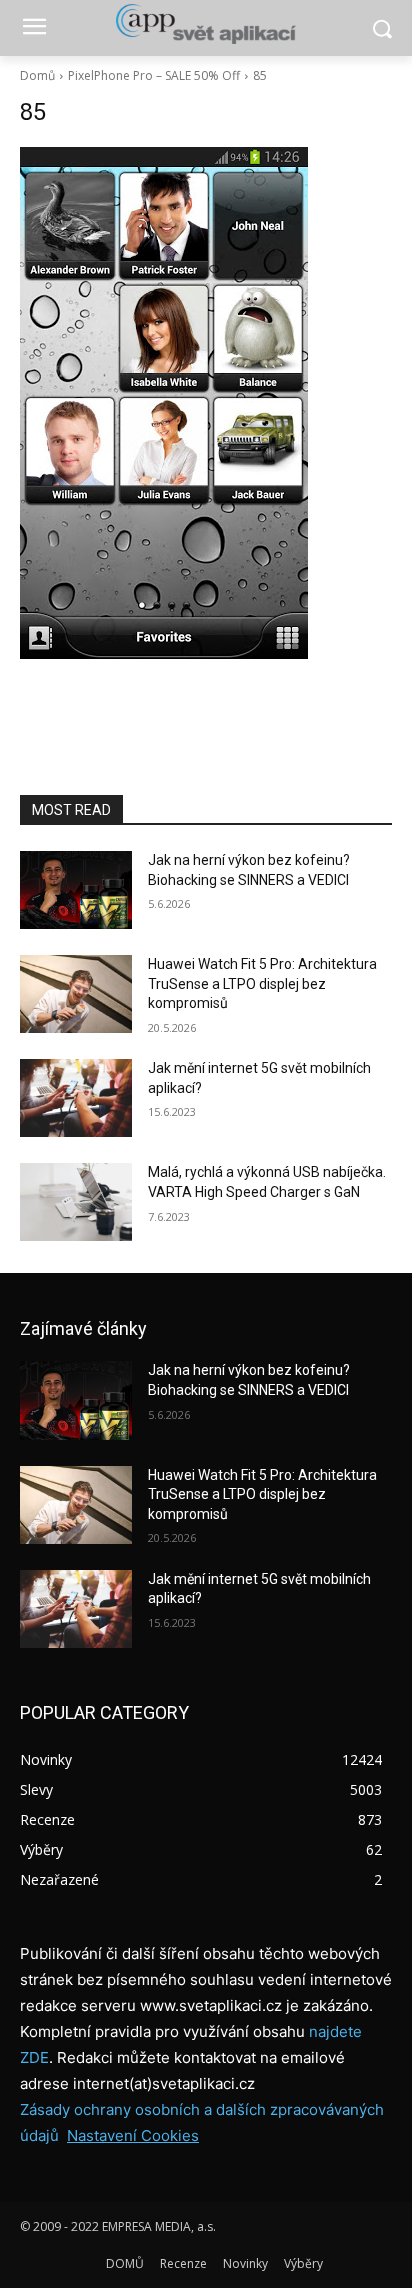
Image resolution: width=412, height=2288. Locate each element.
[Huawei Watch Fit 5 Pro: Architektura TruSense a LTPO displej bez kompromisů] (76, 994)
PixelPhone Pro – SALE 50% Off (154, 75)
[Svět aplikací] (205, 24)
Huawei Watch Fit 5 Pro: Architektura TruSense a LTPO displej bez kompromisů (262, 983)
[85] (206, 403)
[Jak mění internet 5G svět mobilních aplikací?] (76, 1098)
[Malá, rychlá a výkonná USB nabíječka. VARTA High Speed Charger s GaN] (76, 1202)
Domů (37, 75)
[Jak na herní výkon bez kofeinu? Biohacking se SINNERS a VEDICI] (76, 890)
